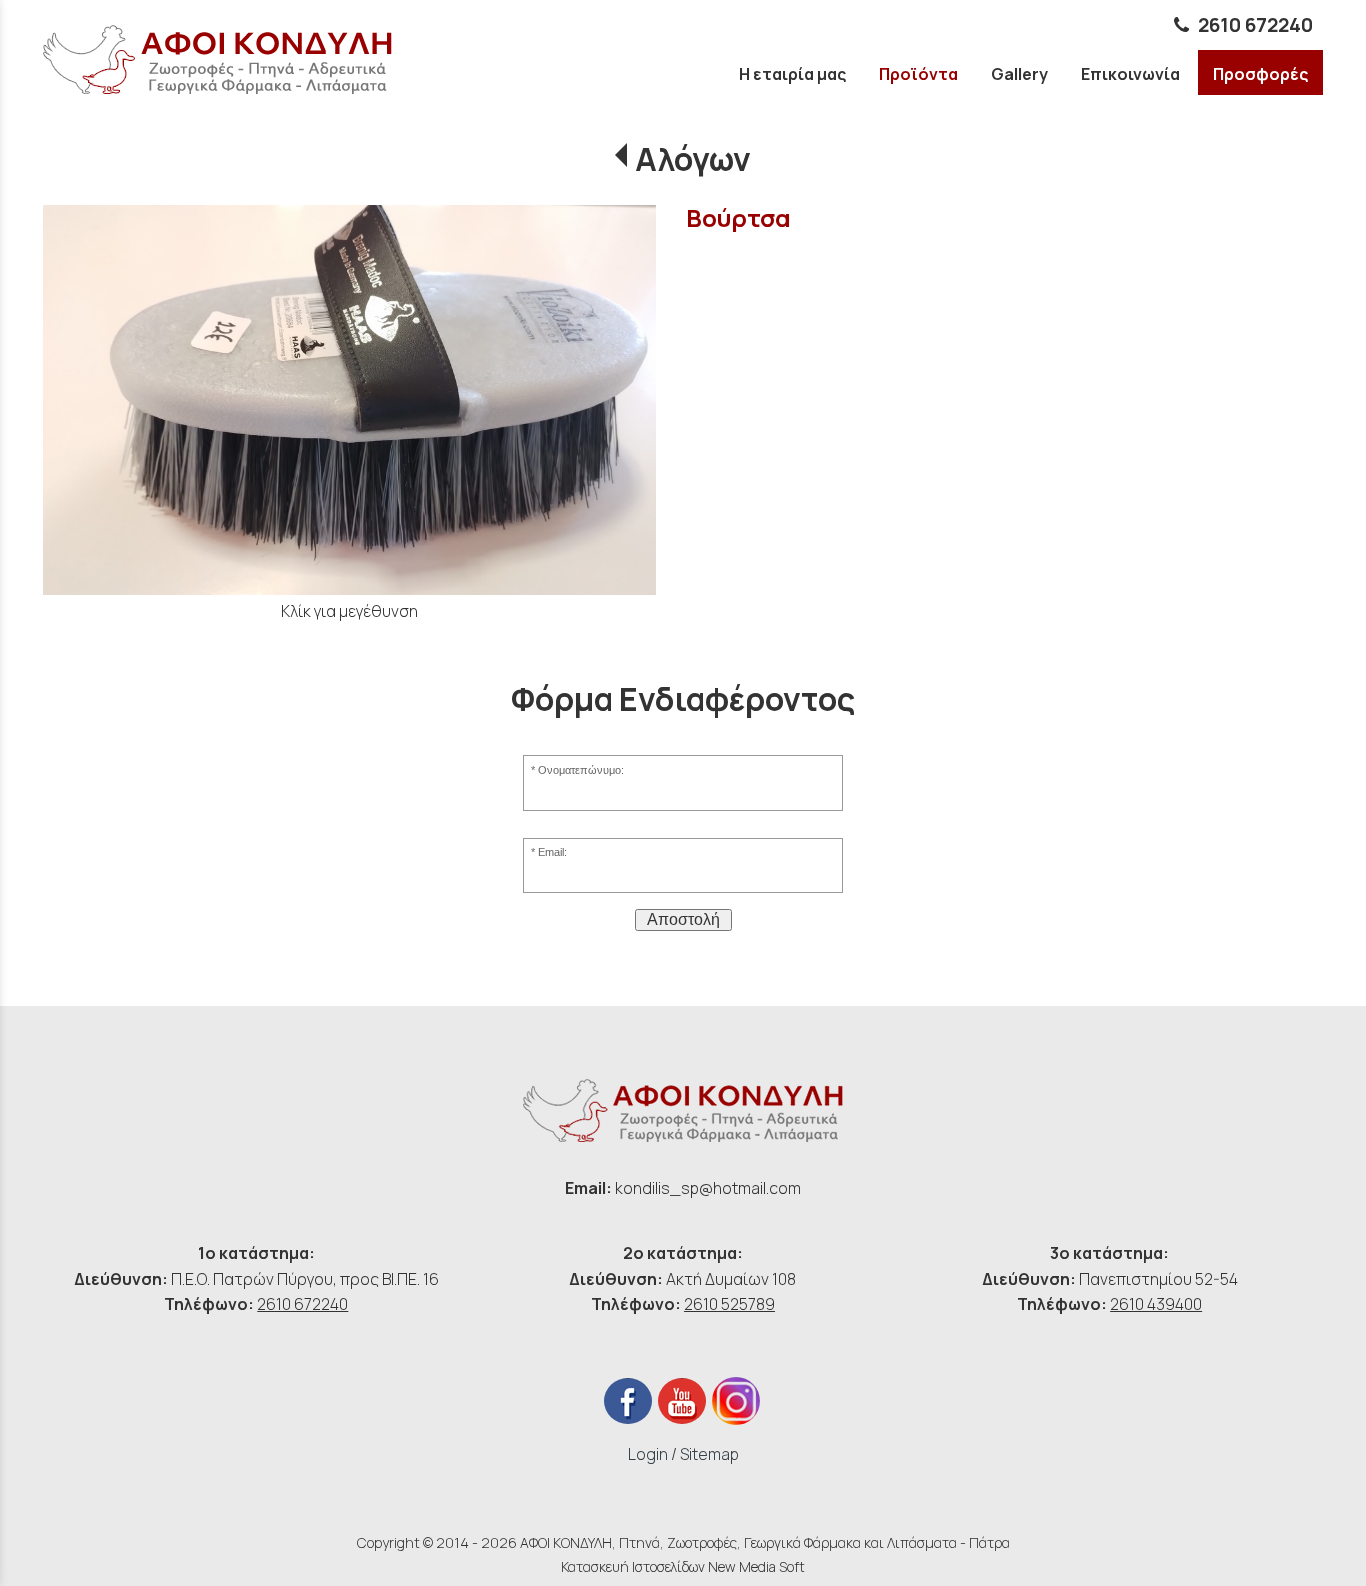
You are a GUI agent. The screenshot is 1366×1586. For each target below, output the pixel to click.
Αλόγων (692, 159)
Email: (552, 852)
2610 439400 (1156, 1304)
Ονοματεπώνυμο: (581, 770)
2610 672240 (1255, 25)
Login (648, 1454)
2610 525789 (729, 1304)
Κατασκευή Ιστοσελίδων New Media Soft (683, 1566)
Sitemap (709, 1454)
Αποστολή (683, 919)
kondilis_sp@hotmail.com (708, 1188)
